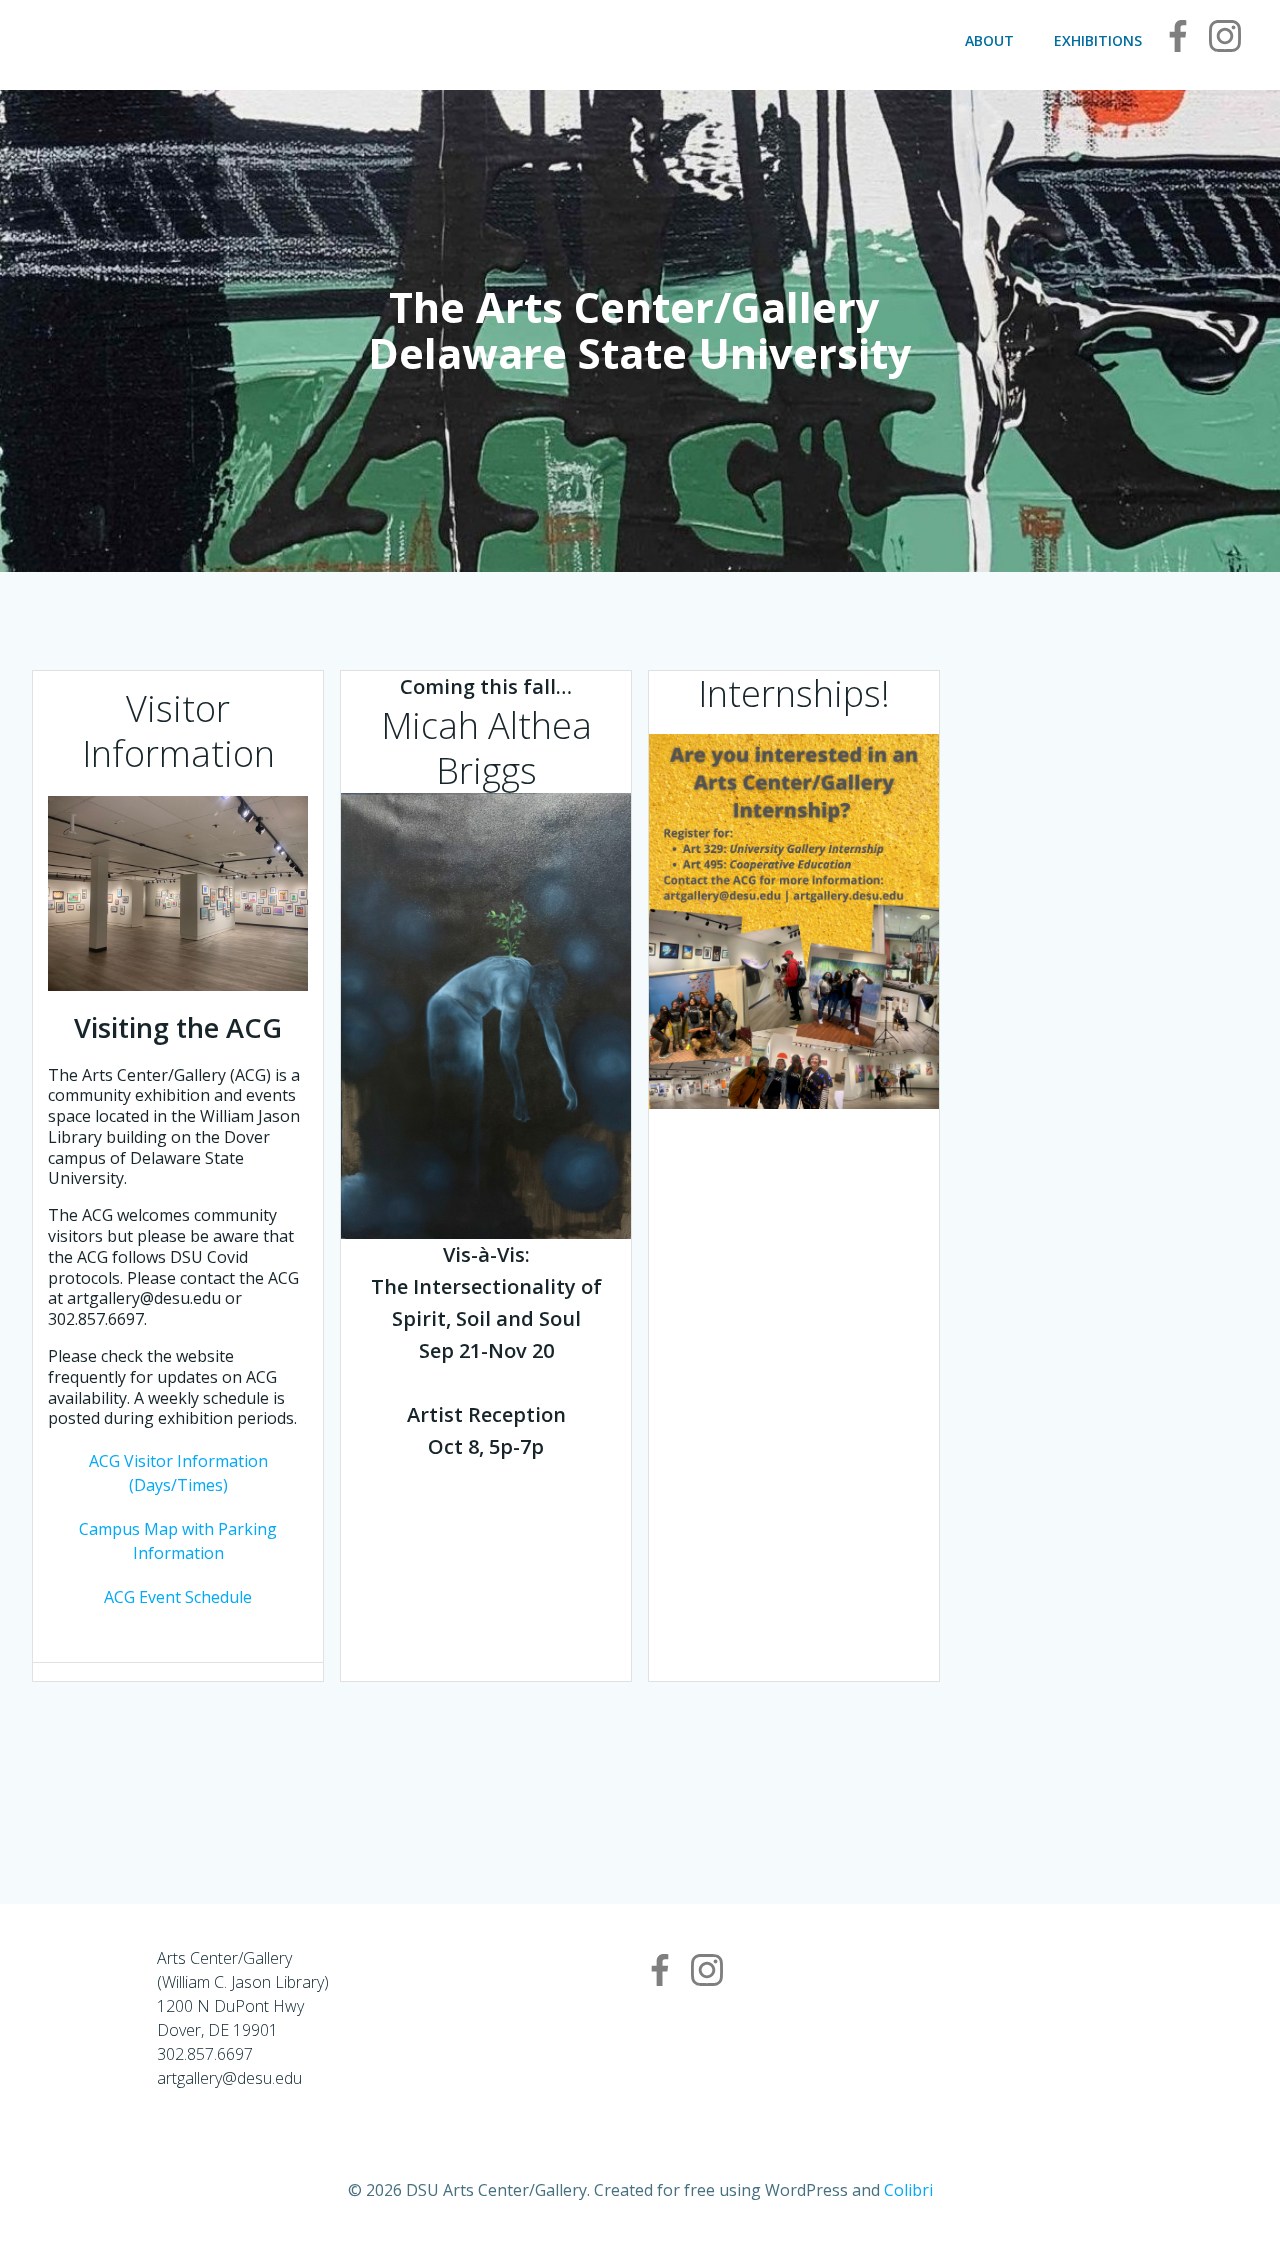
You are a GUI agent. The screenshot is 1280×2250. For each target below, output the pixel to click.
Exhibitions (1098, 40)
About (989, 40)
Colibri (908, 2190)
